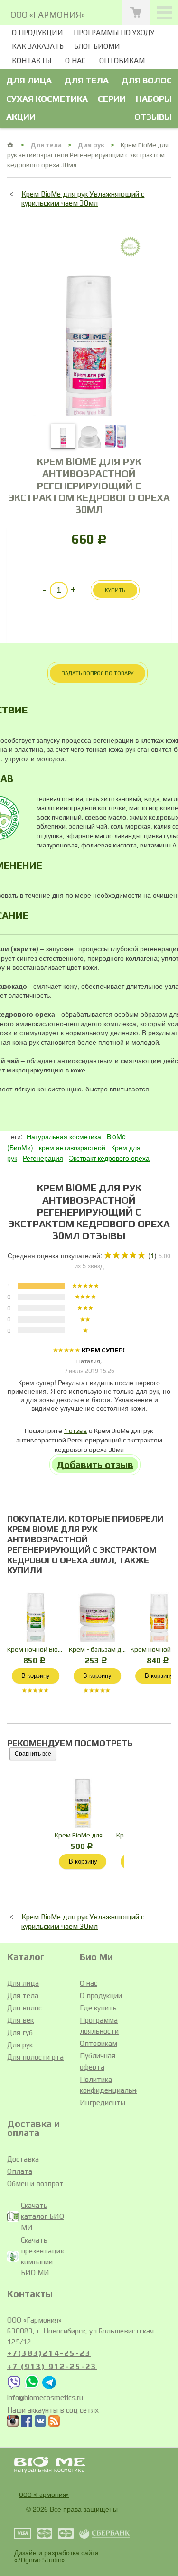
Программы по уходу (114, 32)
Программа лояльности (99, 2026)
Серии (112, 99)
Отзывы (153, 117)
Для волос (147, 80)
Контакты (32, 60)
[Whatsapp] (32, 2387)
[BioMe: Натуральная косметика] (11, 145)
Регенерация (43, 1158)
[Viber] (14, 2387)
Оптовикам (122, 60)
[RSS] (54, 2423)
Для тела (87, 80)
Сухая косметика (47, 99)
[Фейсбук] (27, 2423)
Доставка (23, 2159)
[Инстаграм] (13, 2423)
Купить (115, 590)
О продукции (37, 32)
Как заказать (38, 46)
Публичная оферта (98, 2061)
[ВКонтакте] (40, 2423)
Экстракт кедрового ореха (109, 1158)
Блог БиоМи (97, 46)
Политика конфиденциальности (108, 2085)
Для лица (29, 80)
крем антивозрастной (72, 1147)
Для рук (91, 145)
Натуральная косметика (64, 1136)
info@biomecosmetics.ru (45, 2398)
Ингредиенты (103, 2103)
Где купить (98, 2008)
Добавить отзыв (95, 1464)
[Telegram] (49, 2387)
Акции (21, 117)
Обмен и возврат (35, 2184)
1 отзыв (75, 1431)
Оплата (20, 2171)
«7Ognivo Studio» (39, 2560)
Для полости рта (35, 2057)
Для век (20, 2020)
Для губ (20, 2032)
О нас (75, 60)
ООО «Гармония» (44, 2495)
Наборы (154, 99)
